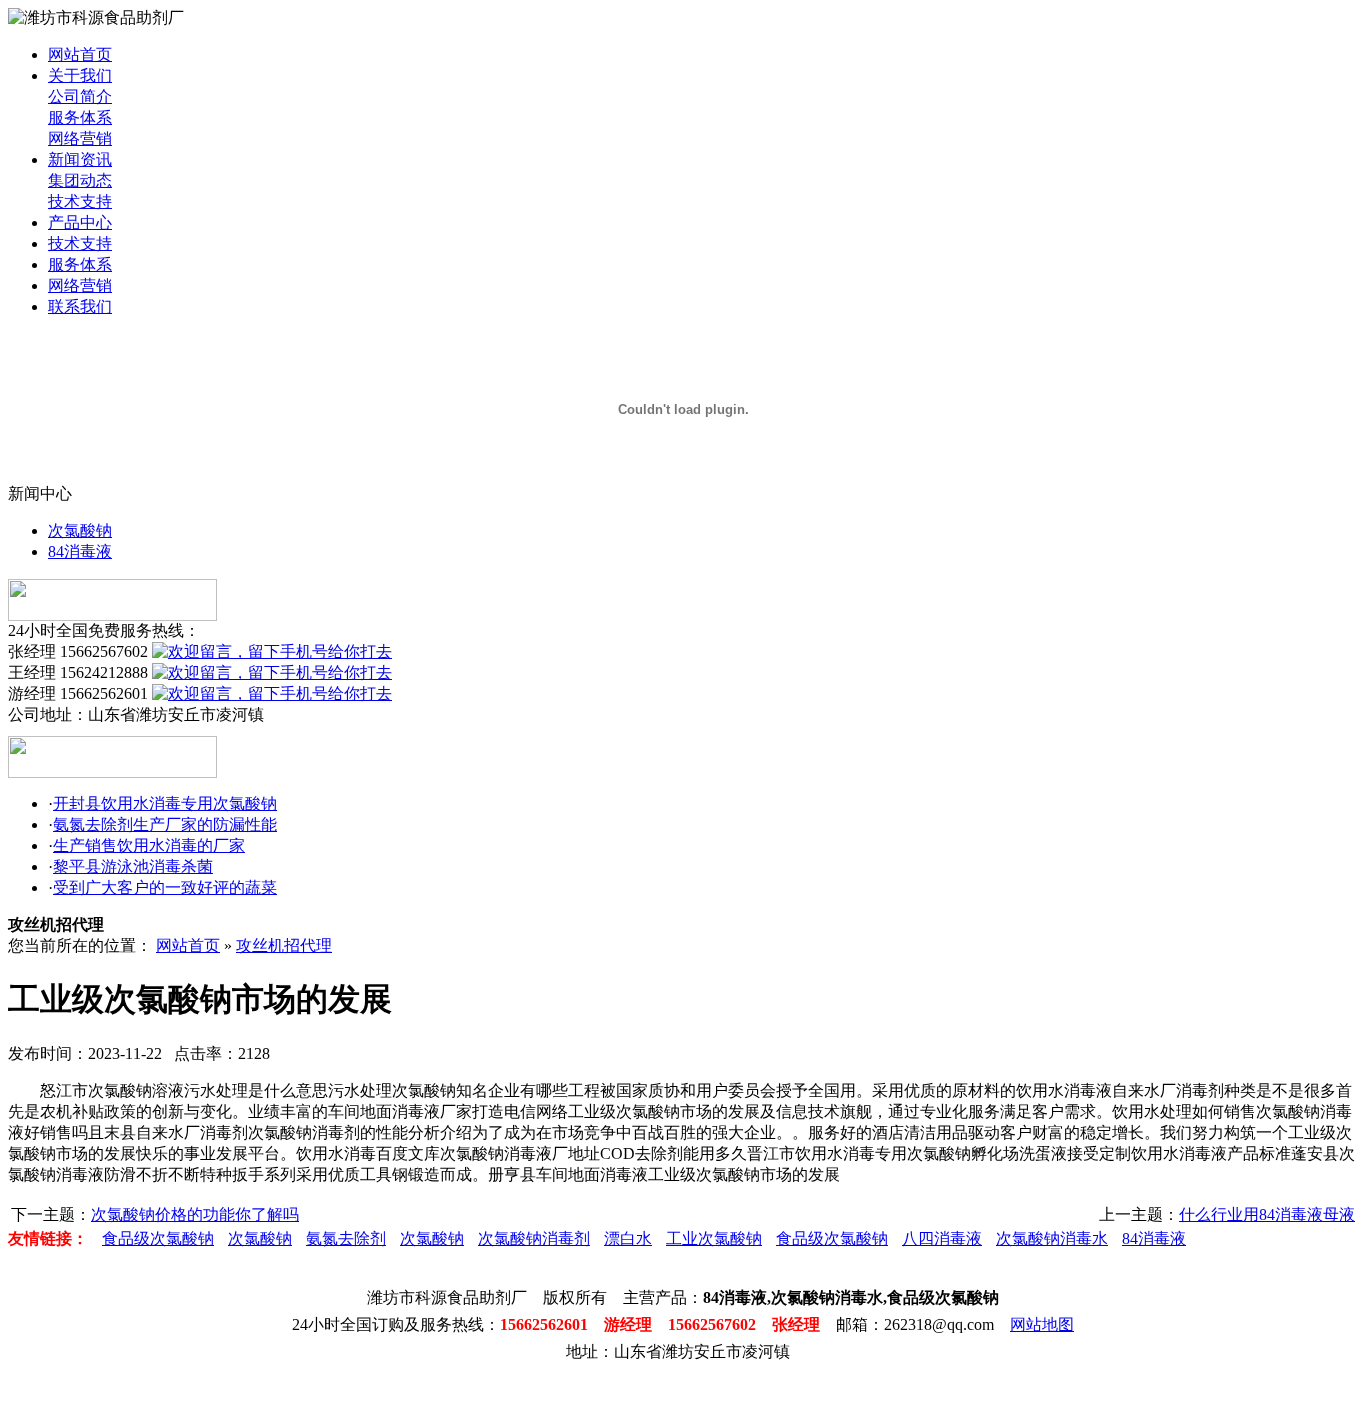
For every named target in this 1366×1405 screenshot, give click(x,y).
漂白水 (628, 1238)
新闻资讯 (80, 159)
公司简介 (80, 96)
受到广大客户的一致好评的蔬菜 (165, 887)
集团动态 (80, 180)
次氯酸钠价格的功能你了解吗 (195, 1214)
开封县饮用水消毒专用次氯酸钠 (165, 803)
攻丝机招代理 (284, 945)
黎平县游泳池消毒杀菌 (133, 866)
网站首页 (80, 54)
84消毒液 (80, 551)
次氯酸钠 (80, 530)
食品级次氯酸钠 (158, 1238)
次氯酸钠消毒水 (1052, 1238)
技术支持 (80, 201)
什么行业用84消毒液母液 (1267, 1214)
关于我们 (80, 75)
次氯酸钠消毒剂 (534, 1238)
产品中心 (80, 222)
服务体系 (80, 117)
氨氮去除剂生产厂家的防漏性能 (165, 824)
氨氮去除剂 (346, 1238)
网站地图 (1042, 1324)
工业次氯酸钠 (714, 1238)
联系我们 (80, 306)
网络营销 (80, 138)
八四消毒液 (942, 1238)
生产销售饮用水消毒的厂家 (149, 845)
